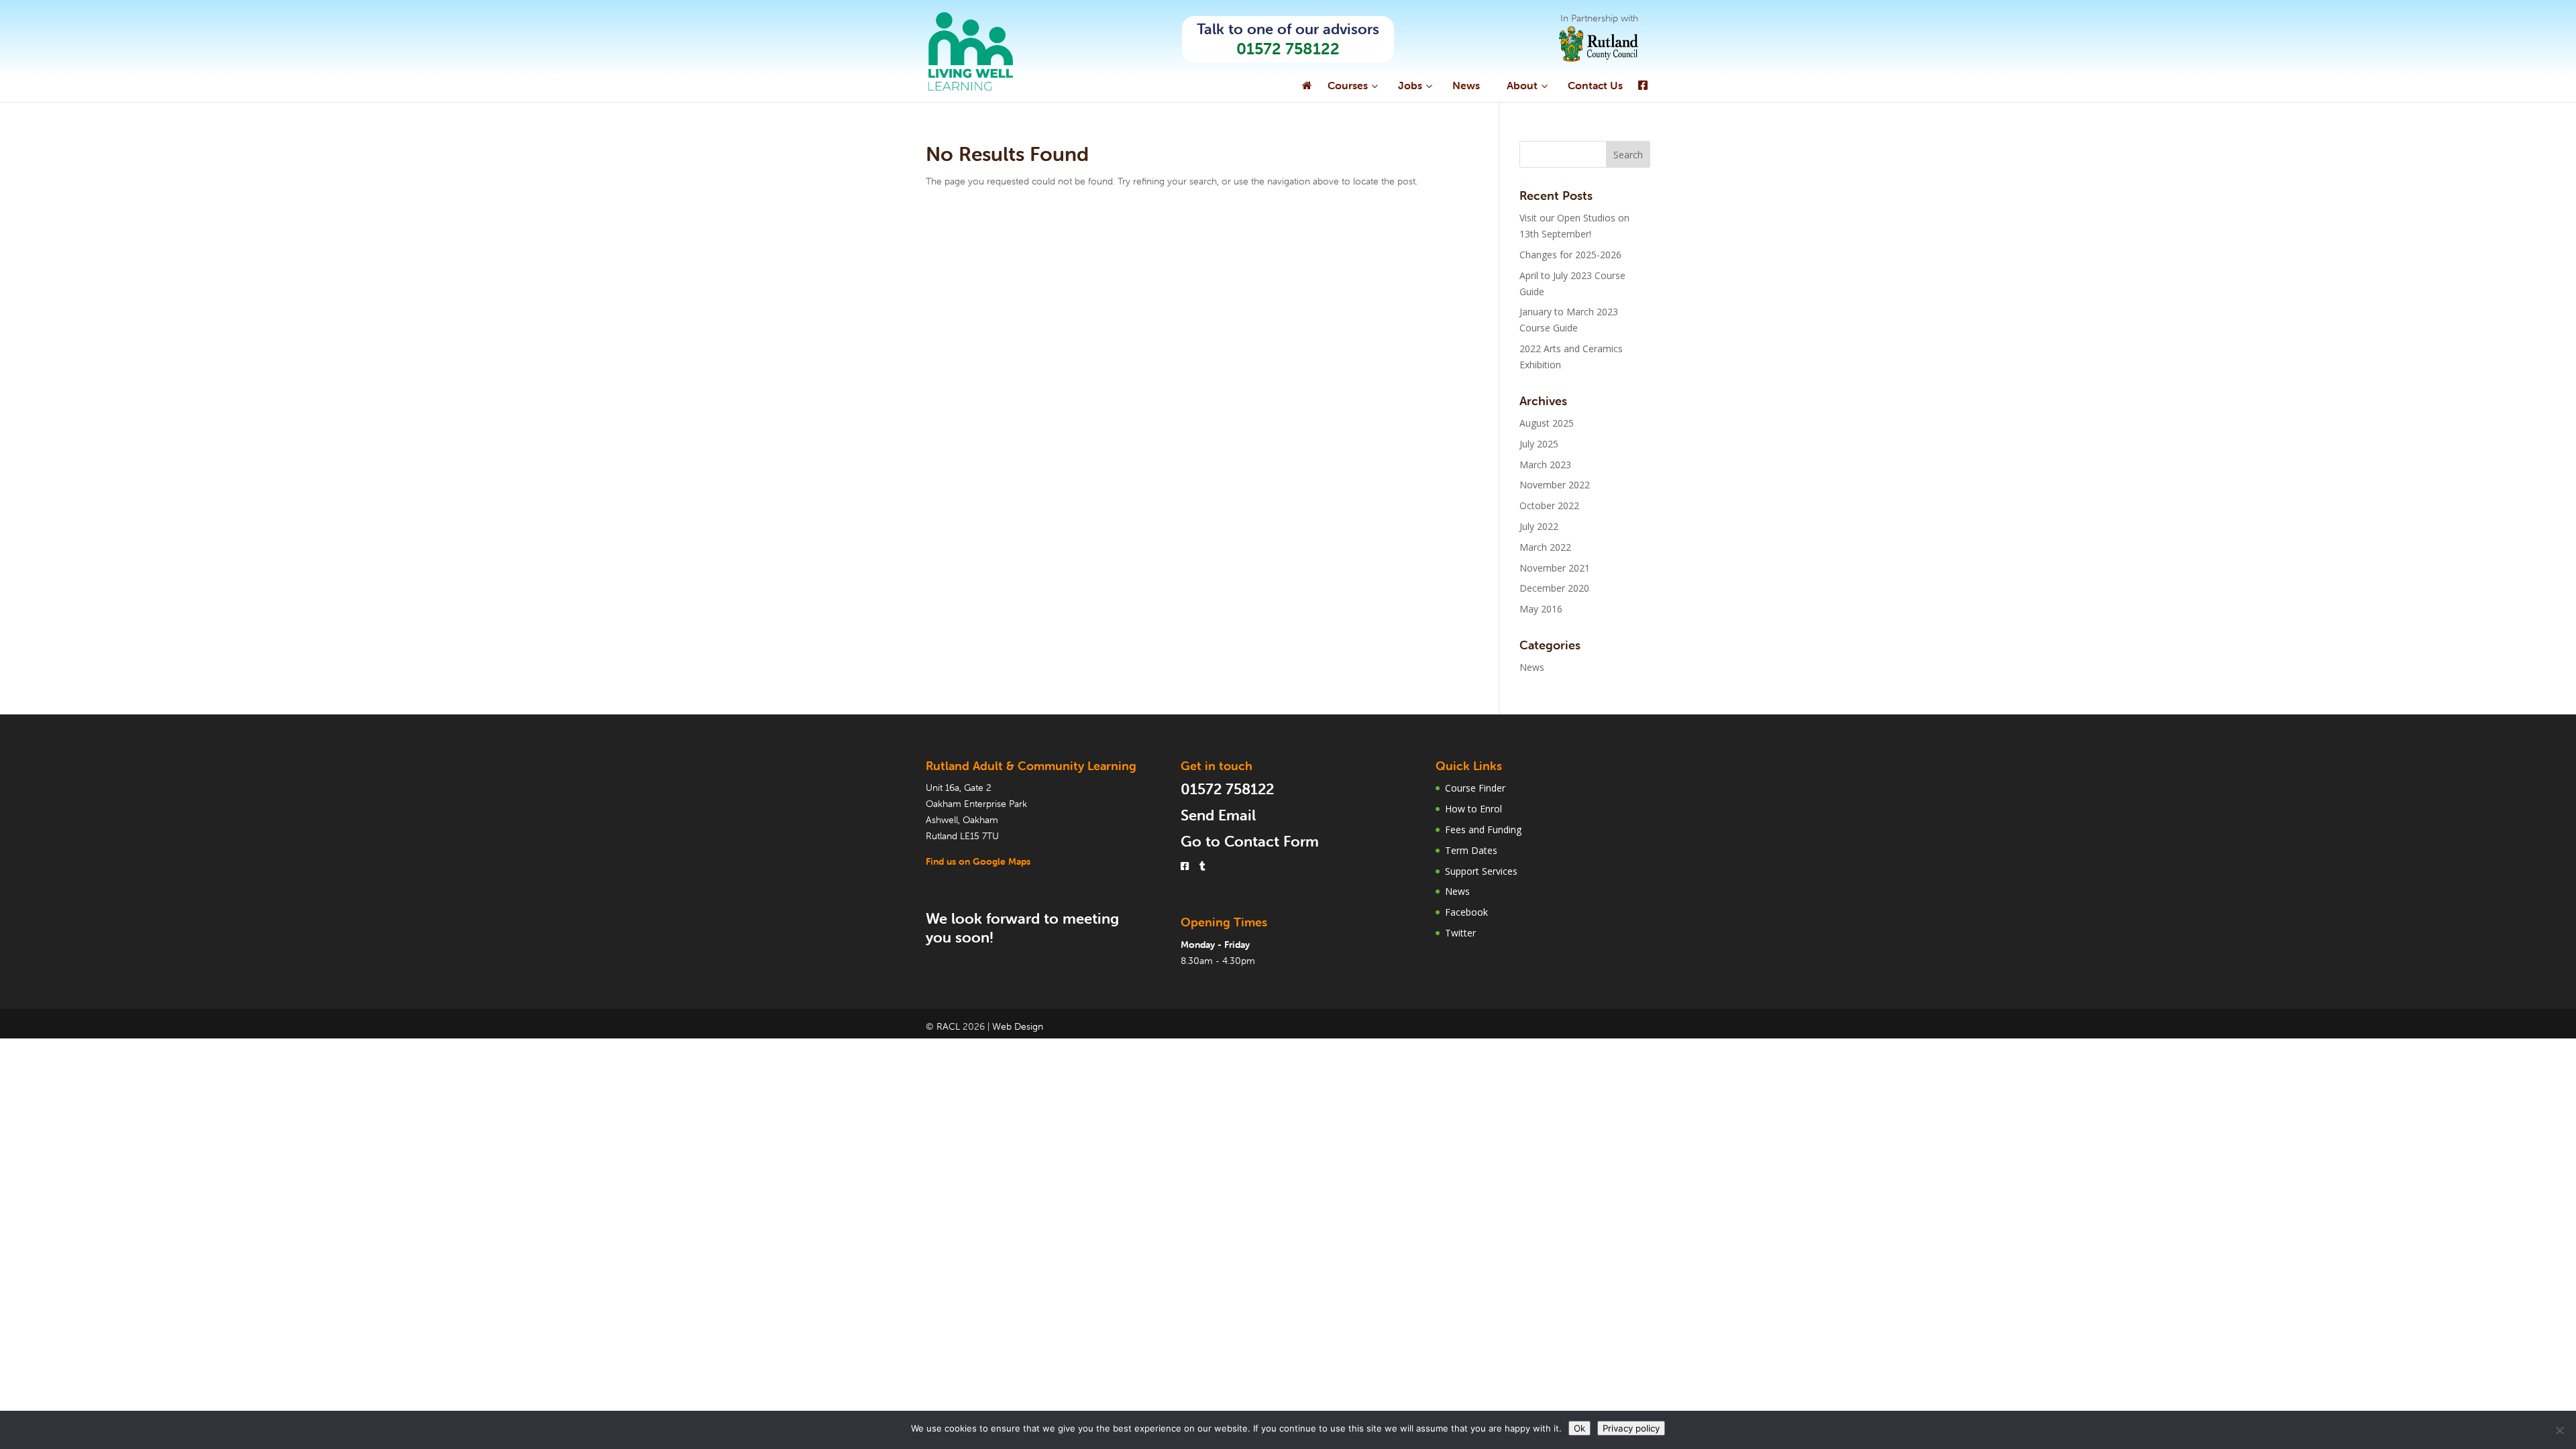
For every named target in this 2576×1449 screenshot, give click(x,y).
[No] (2559, 1430)
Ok (1579, 1428)
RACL (948, 1026)
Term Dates (1471, 850)
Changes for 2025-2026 (1570, 255)
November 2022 (1555, 485)
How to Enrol (1473, 809)
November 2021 (1555, 568)
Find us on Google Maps (978, 861)
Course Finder (1475, 788)
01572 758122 (1288, 49)
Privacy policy (1631, 1428)
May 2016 (1541, 609)
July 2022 (1539, 526)
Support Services (1481, 871)
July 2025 (1539, 444)
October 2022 (1549, 505)
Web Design (1018, 1026)
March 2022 (1545, 547)
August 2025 (1547, 423)
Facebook (1466, 912)
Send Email (1218, 815)
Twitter (1460, 933)
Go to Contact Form (1250, 842)
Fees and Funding (1483, 829)
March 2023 (1545, 465)
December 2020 (1554, 588)
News (1532, 667)
